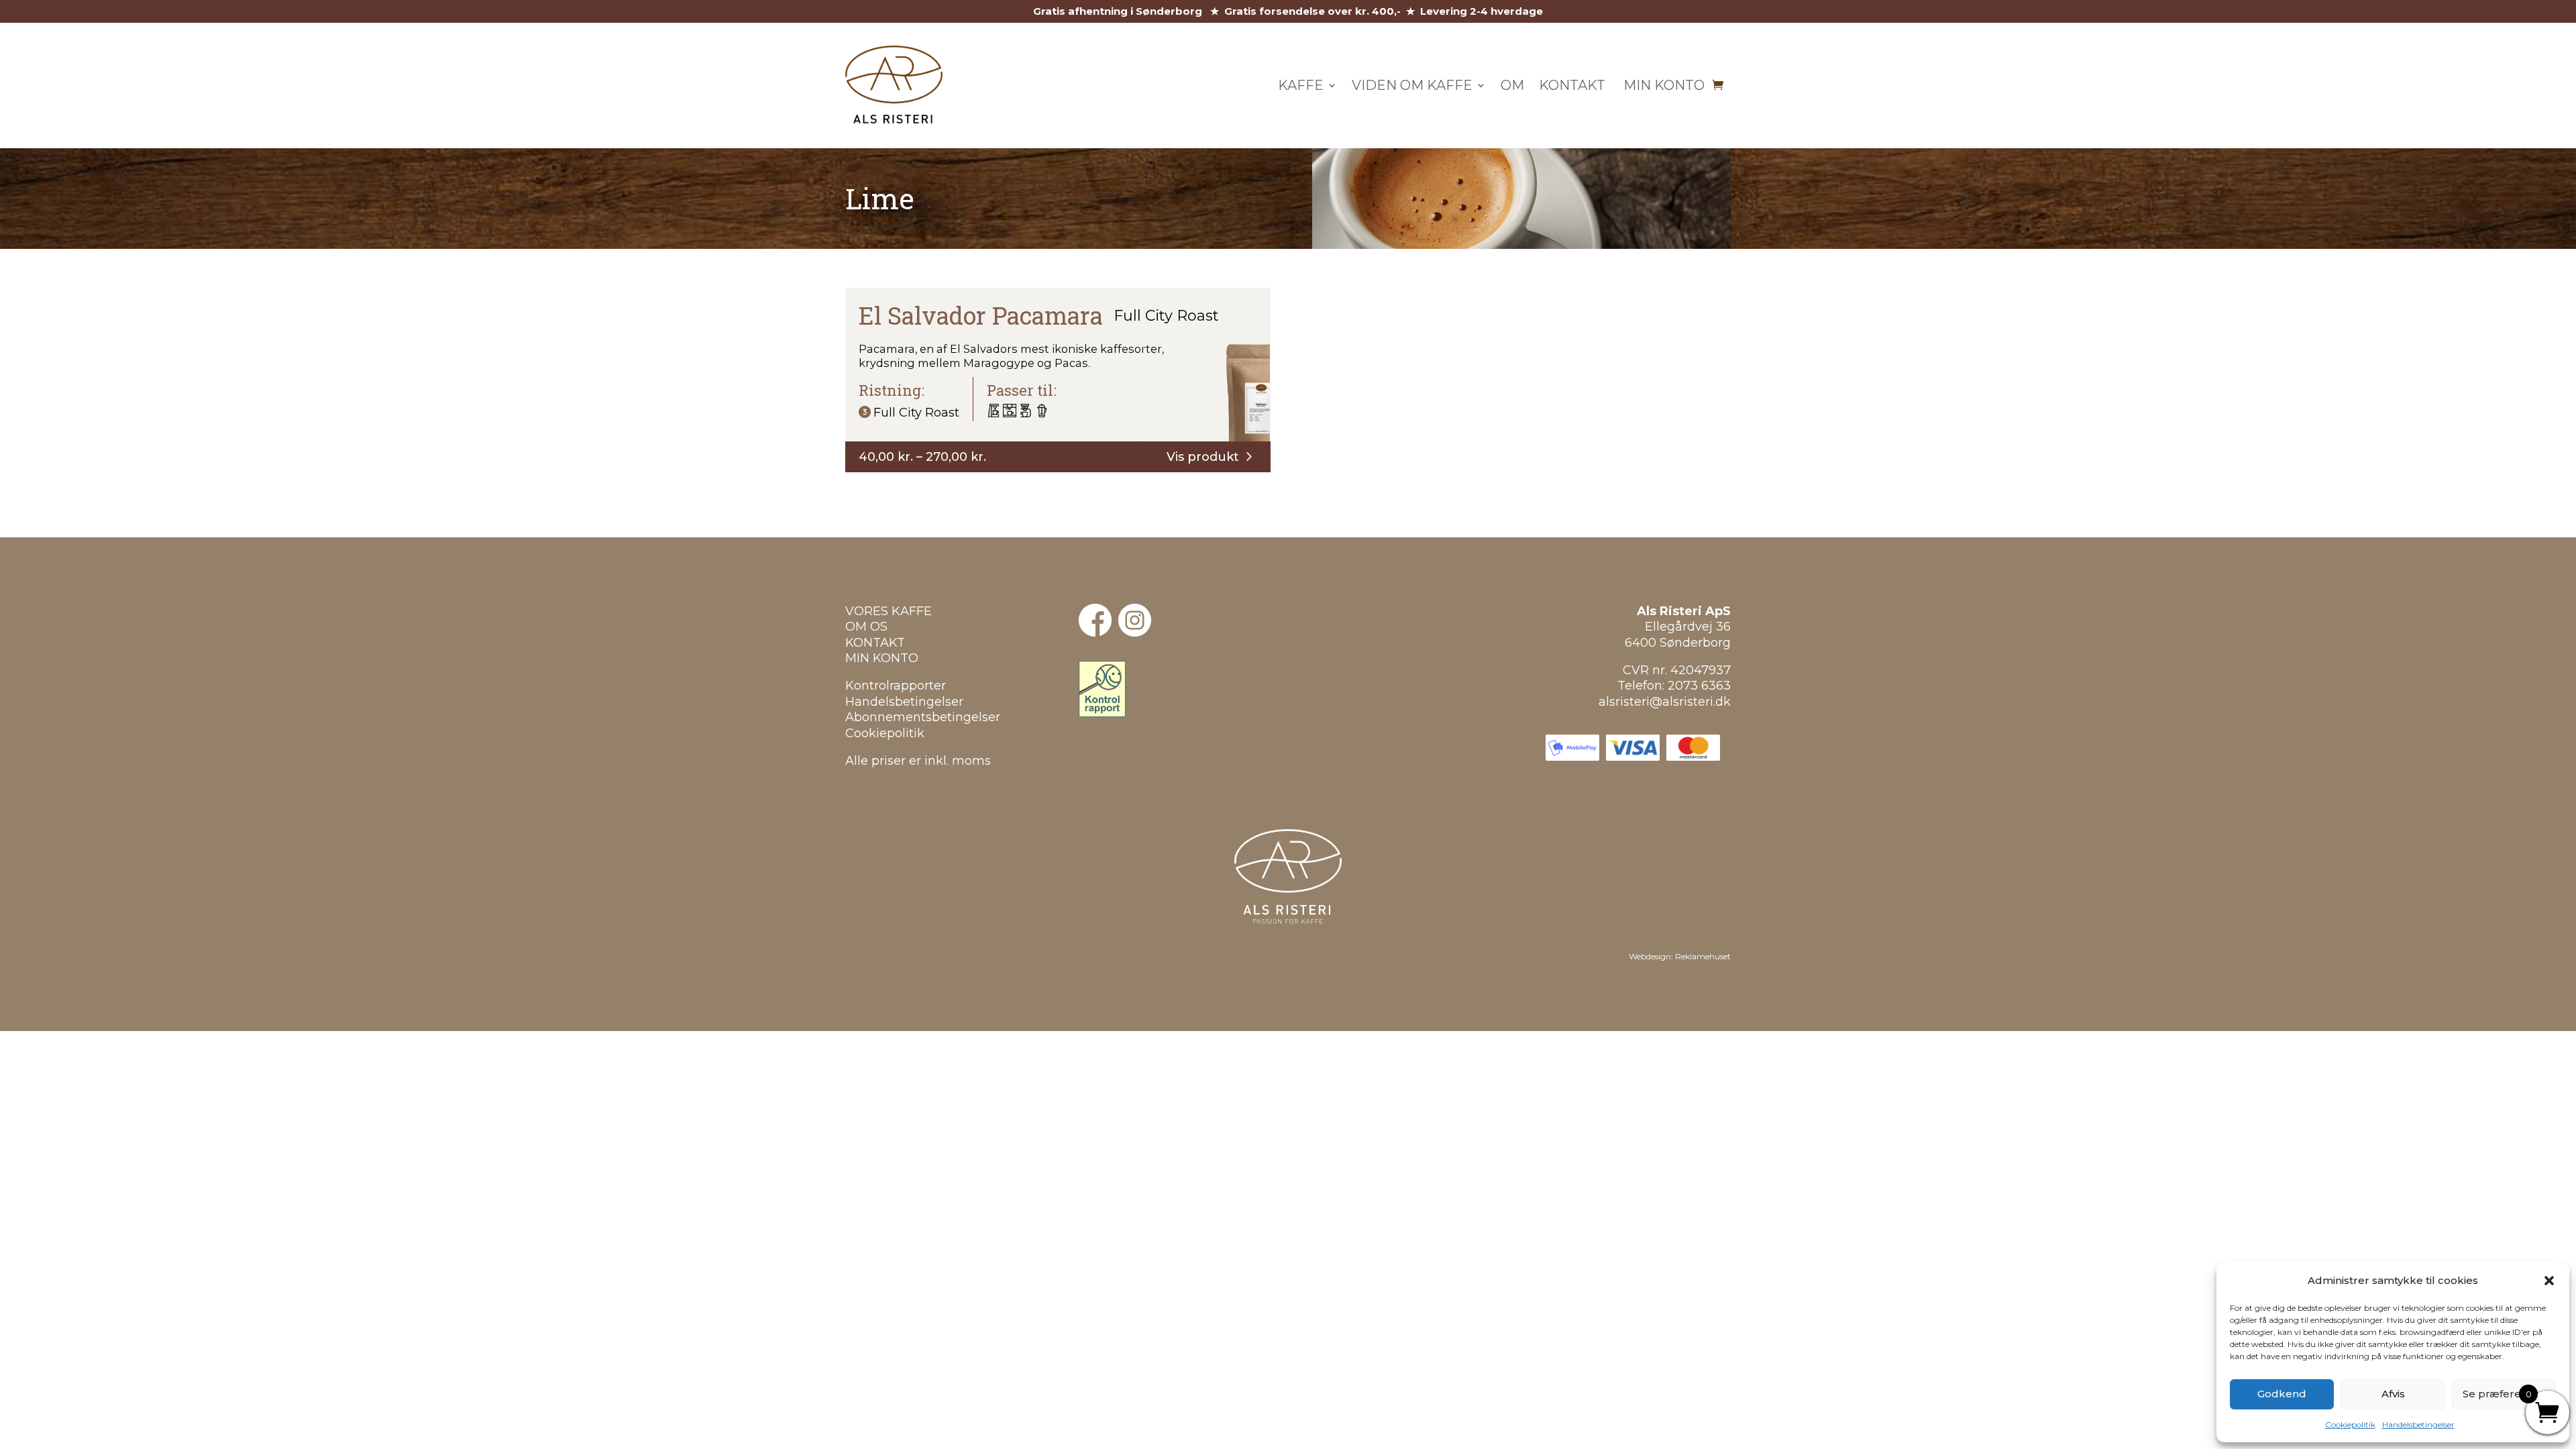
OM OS (866, 627)
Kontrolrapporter (896, 686)
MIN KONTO (882, 658)
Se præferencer (2504, 1394)
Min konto (1662, 85)
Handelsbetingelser (2418, 1425)
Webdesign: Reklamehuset (1680, 956)
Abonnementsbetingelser (923, 717)
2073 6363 (1699, 686)
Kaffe (1301, 85)
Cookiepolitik (2350, 1425)
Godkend (2282, 1394)
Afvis (2393, 1394)
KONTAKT (875, 643)
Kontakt (1572, 85)
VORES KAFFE (889, 611)
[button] (2549, 1281)
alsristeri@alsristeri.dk (1665, 702)
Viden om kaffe (1412, 85)
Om (1512, 85)
